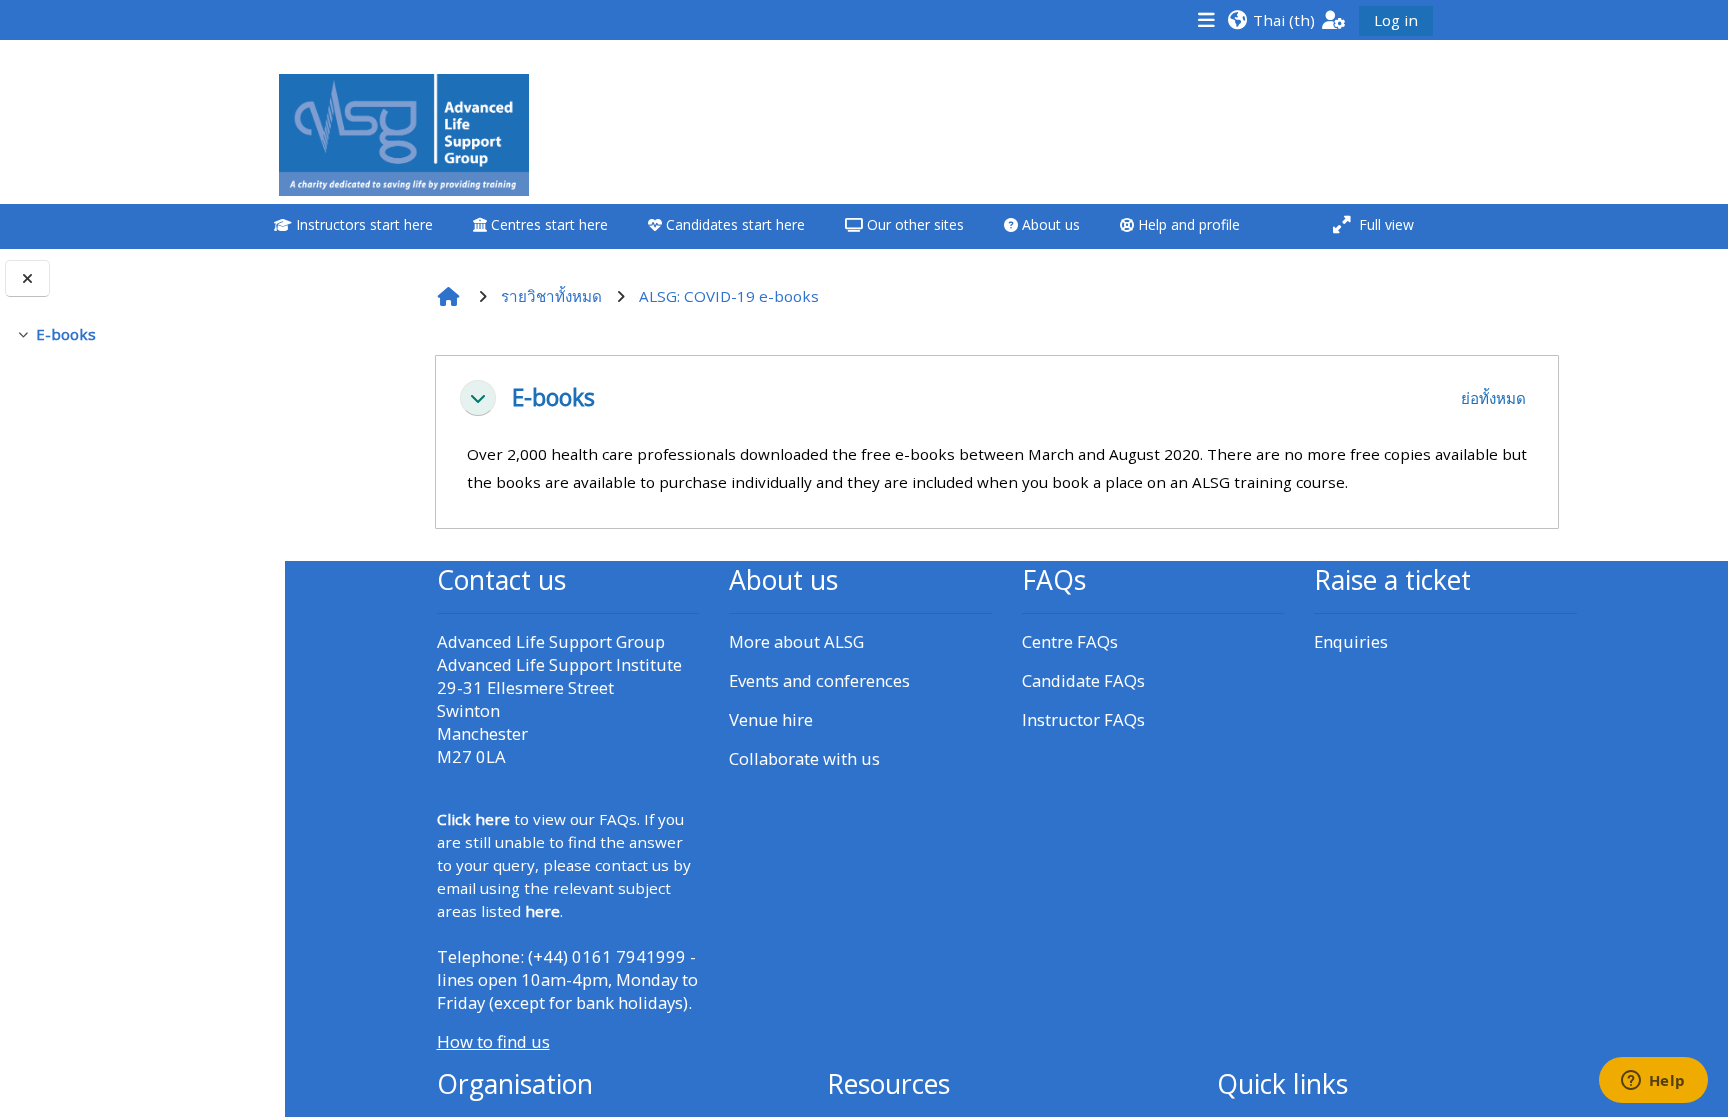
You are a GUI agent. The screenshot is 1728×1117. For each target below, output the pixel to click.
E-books (66, 334)
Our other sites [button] (913, 224)
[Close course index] (27, 278)
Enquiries (1351, 641)
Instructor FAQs (1083, 719)
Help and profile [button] (1187, 224)
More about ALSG (796, 641)
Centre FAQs (1070, 641)
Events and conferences (819, 680)
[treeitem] (142, 334)
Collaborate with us (804, 758)
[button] (1271, 19)
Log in (1396, 20)
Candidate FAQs (1083, 680)
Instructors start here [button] (362, 224)
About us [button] (1049, 224)
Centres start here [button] (547, 224)
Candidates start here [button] (733, 224)
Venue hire (771, 719)
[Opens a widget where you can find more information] (1653, 1082)
